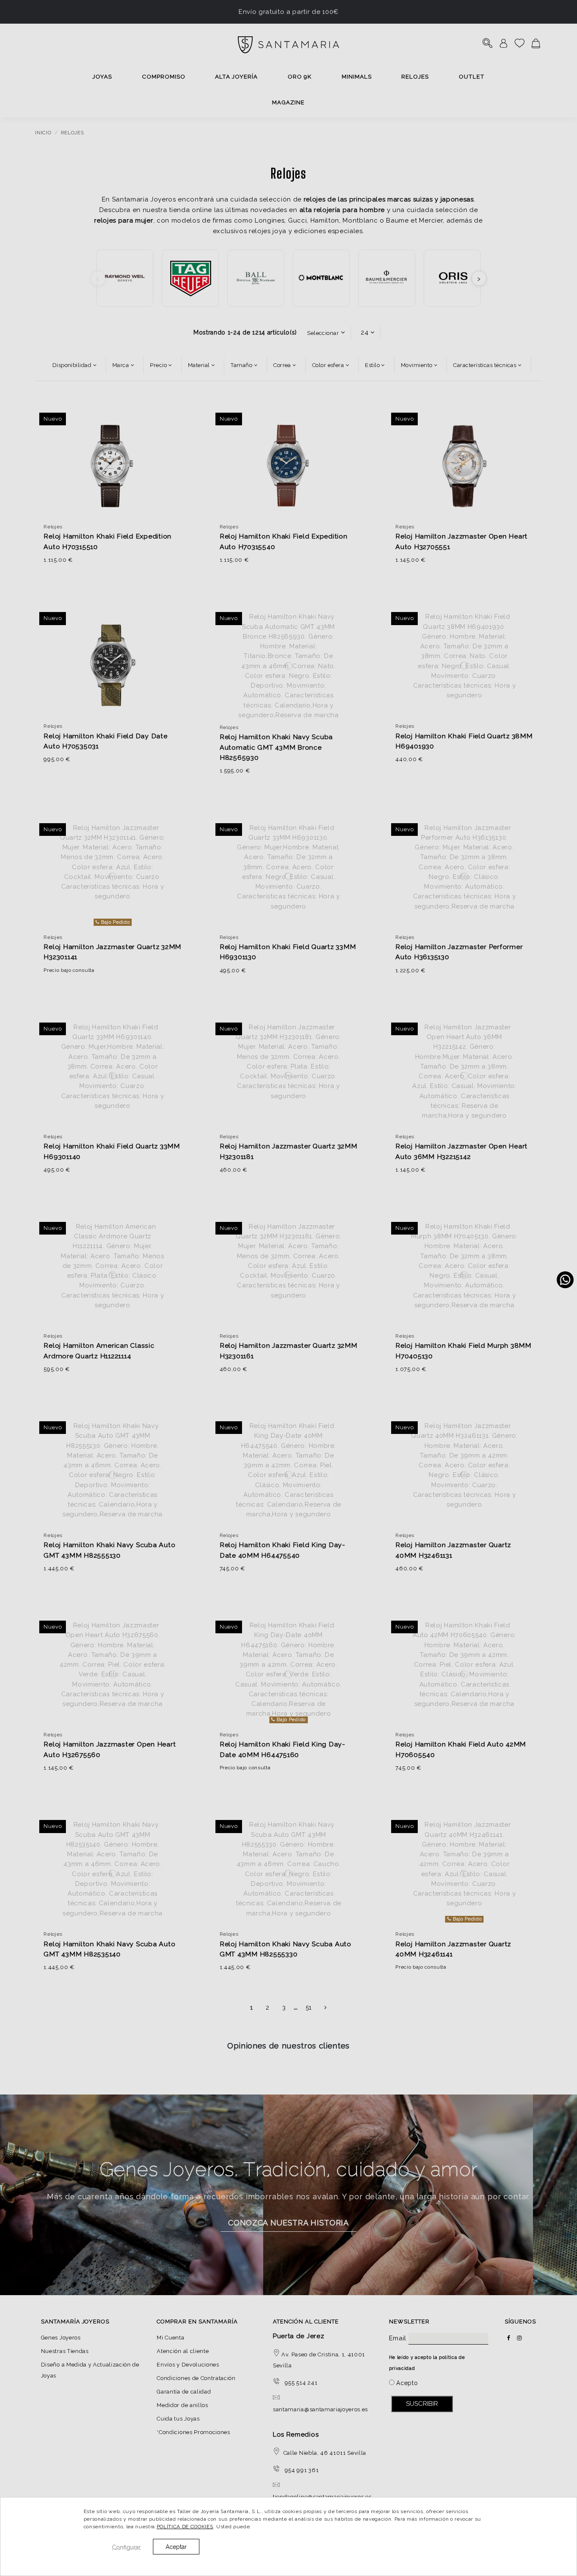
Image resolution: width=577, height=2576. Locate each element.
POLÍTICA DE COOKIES (185, 2527)
